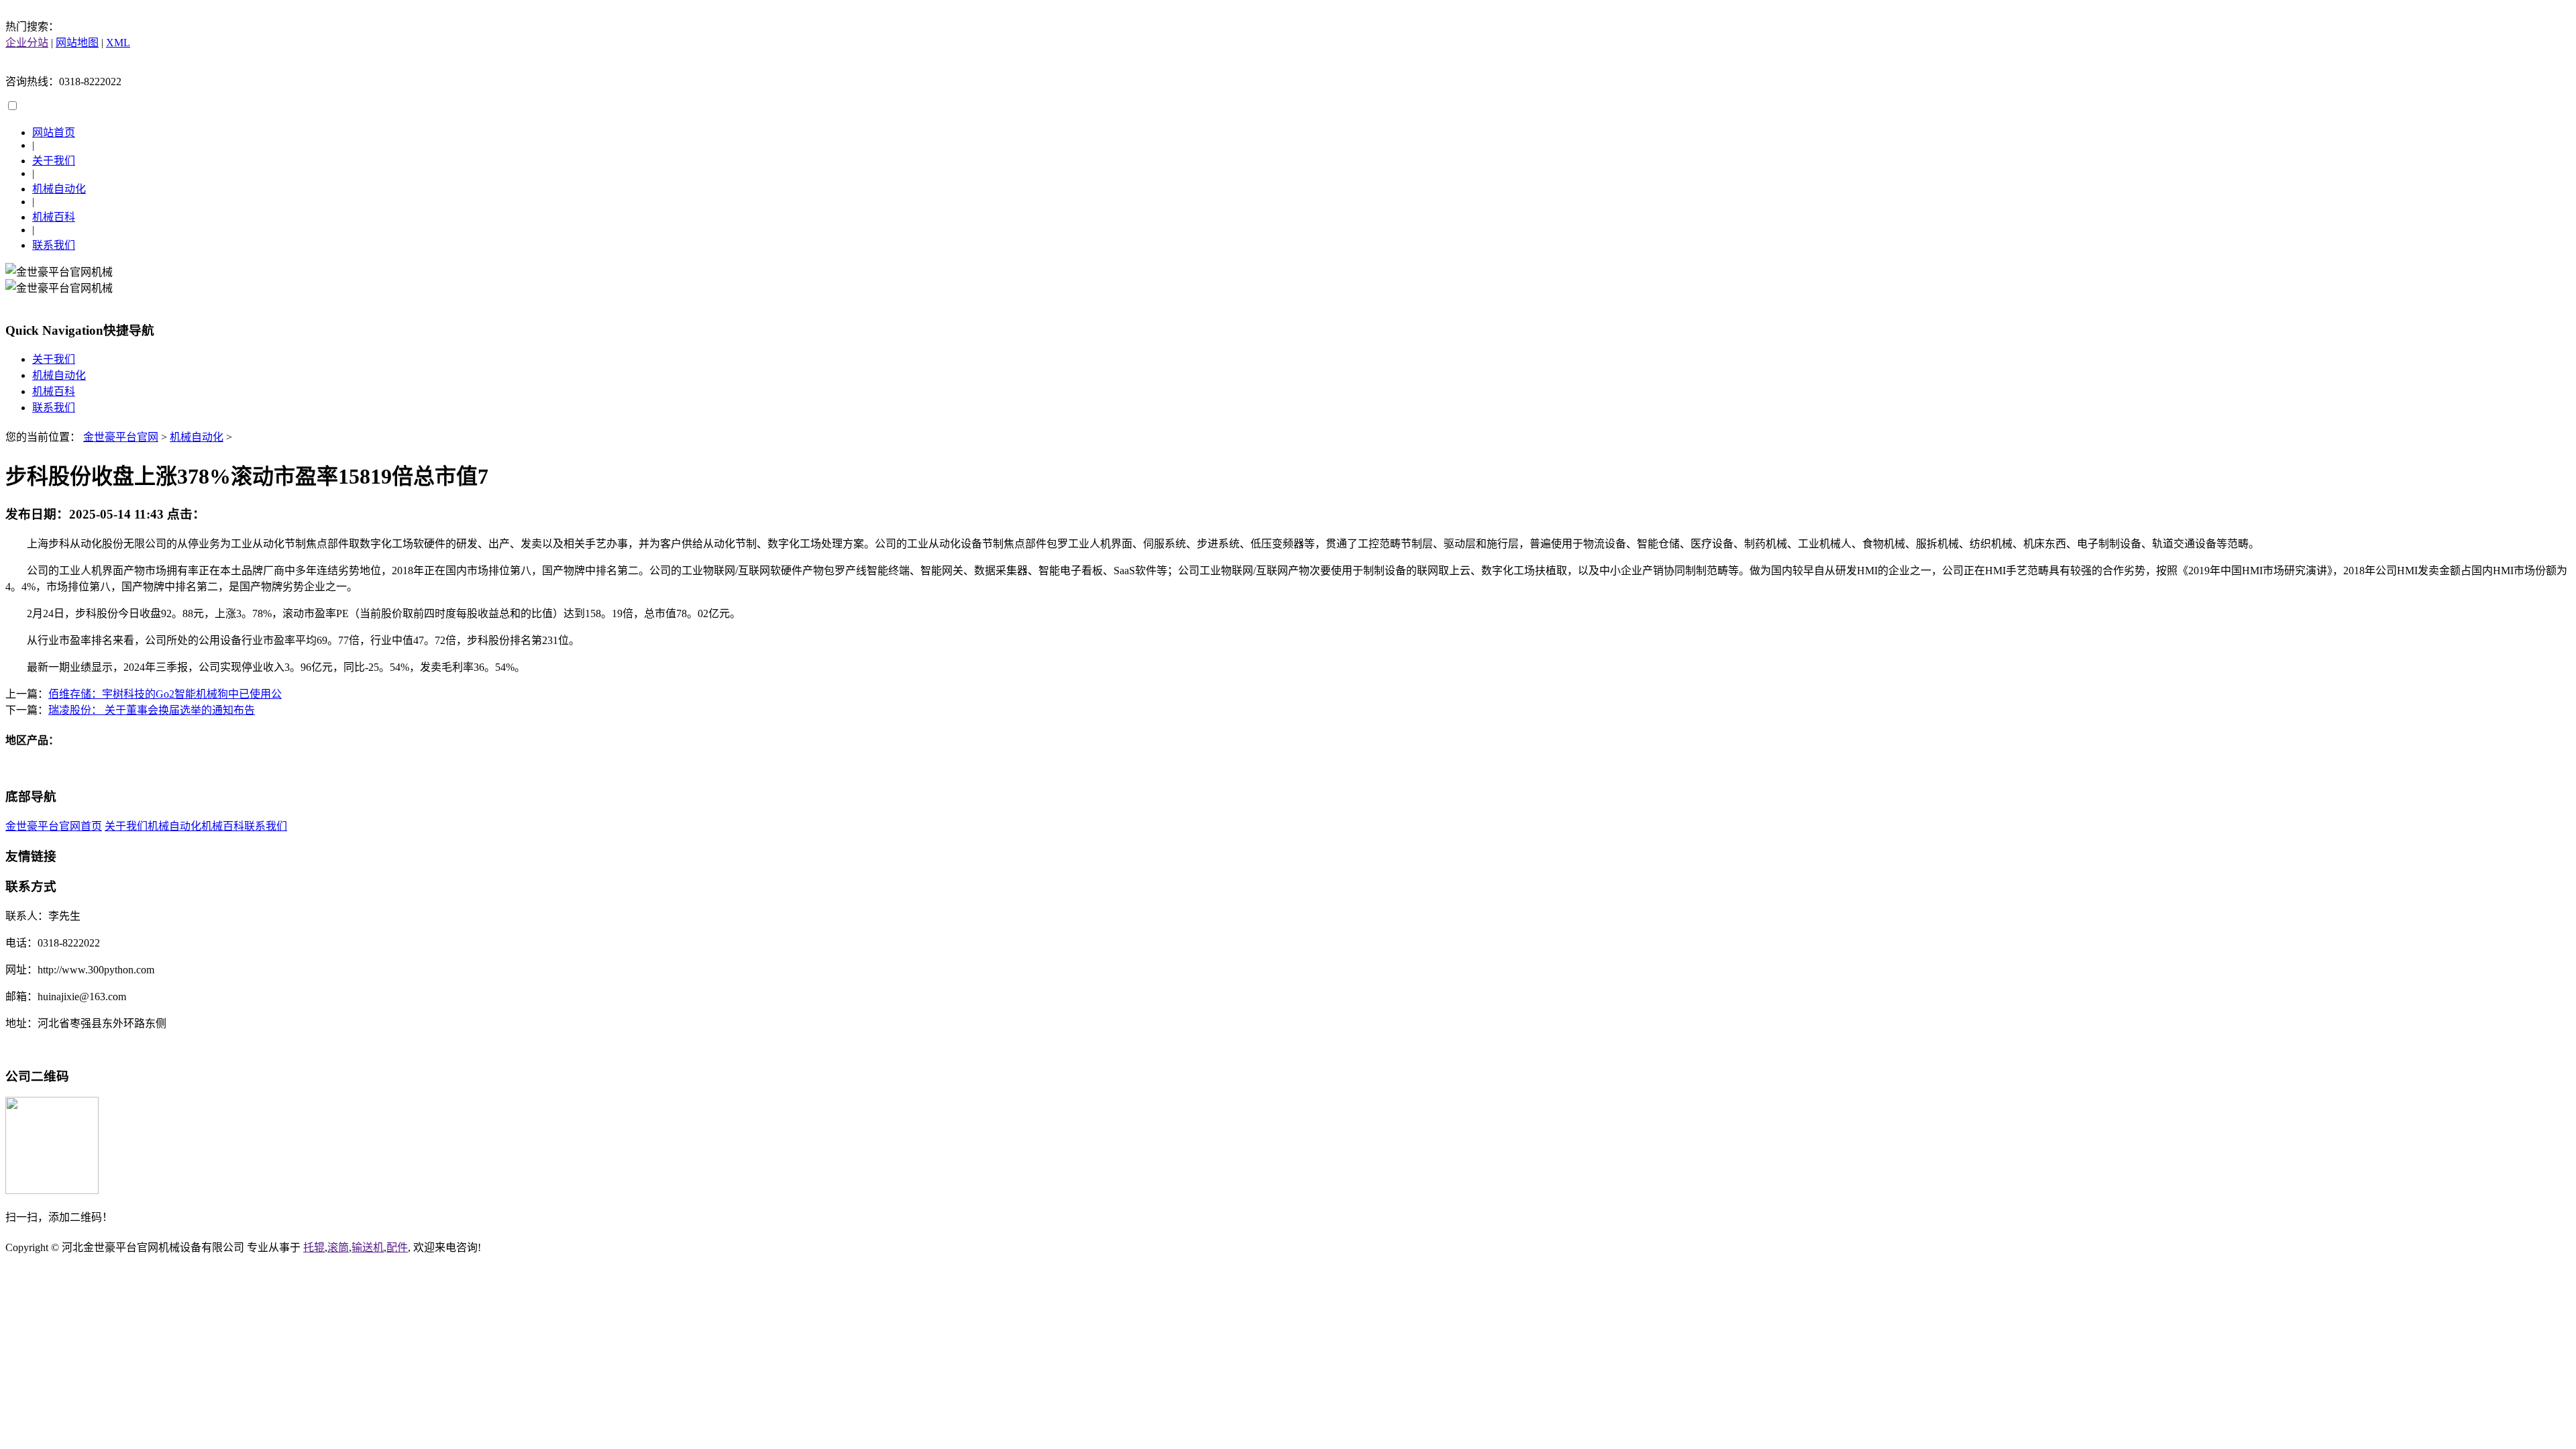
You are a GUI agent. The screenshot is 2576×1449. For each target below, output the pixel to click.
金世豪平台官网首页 (54, 826)
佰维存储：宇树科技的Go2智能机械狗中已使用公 (165, 694)
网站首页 (54, 132)
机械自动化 (59, 189)
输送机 (368, 1247)
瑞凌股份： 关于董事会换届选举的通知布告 (152, 710)
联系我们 (54, 245)
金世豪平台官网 (121, 437)
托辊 (314, 1247)
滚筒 (338, 1247)
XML (118, 43)
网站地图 (77, 43)
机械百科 (54, 217)
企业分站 (27, 43)
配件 (397, 1247)
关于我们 (54, 161)
